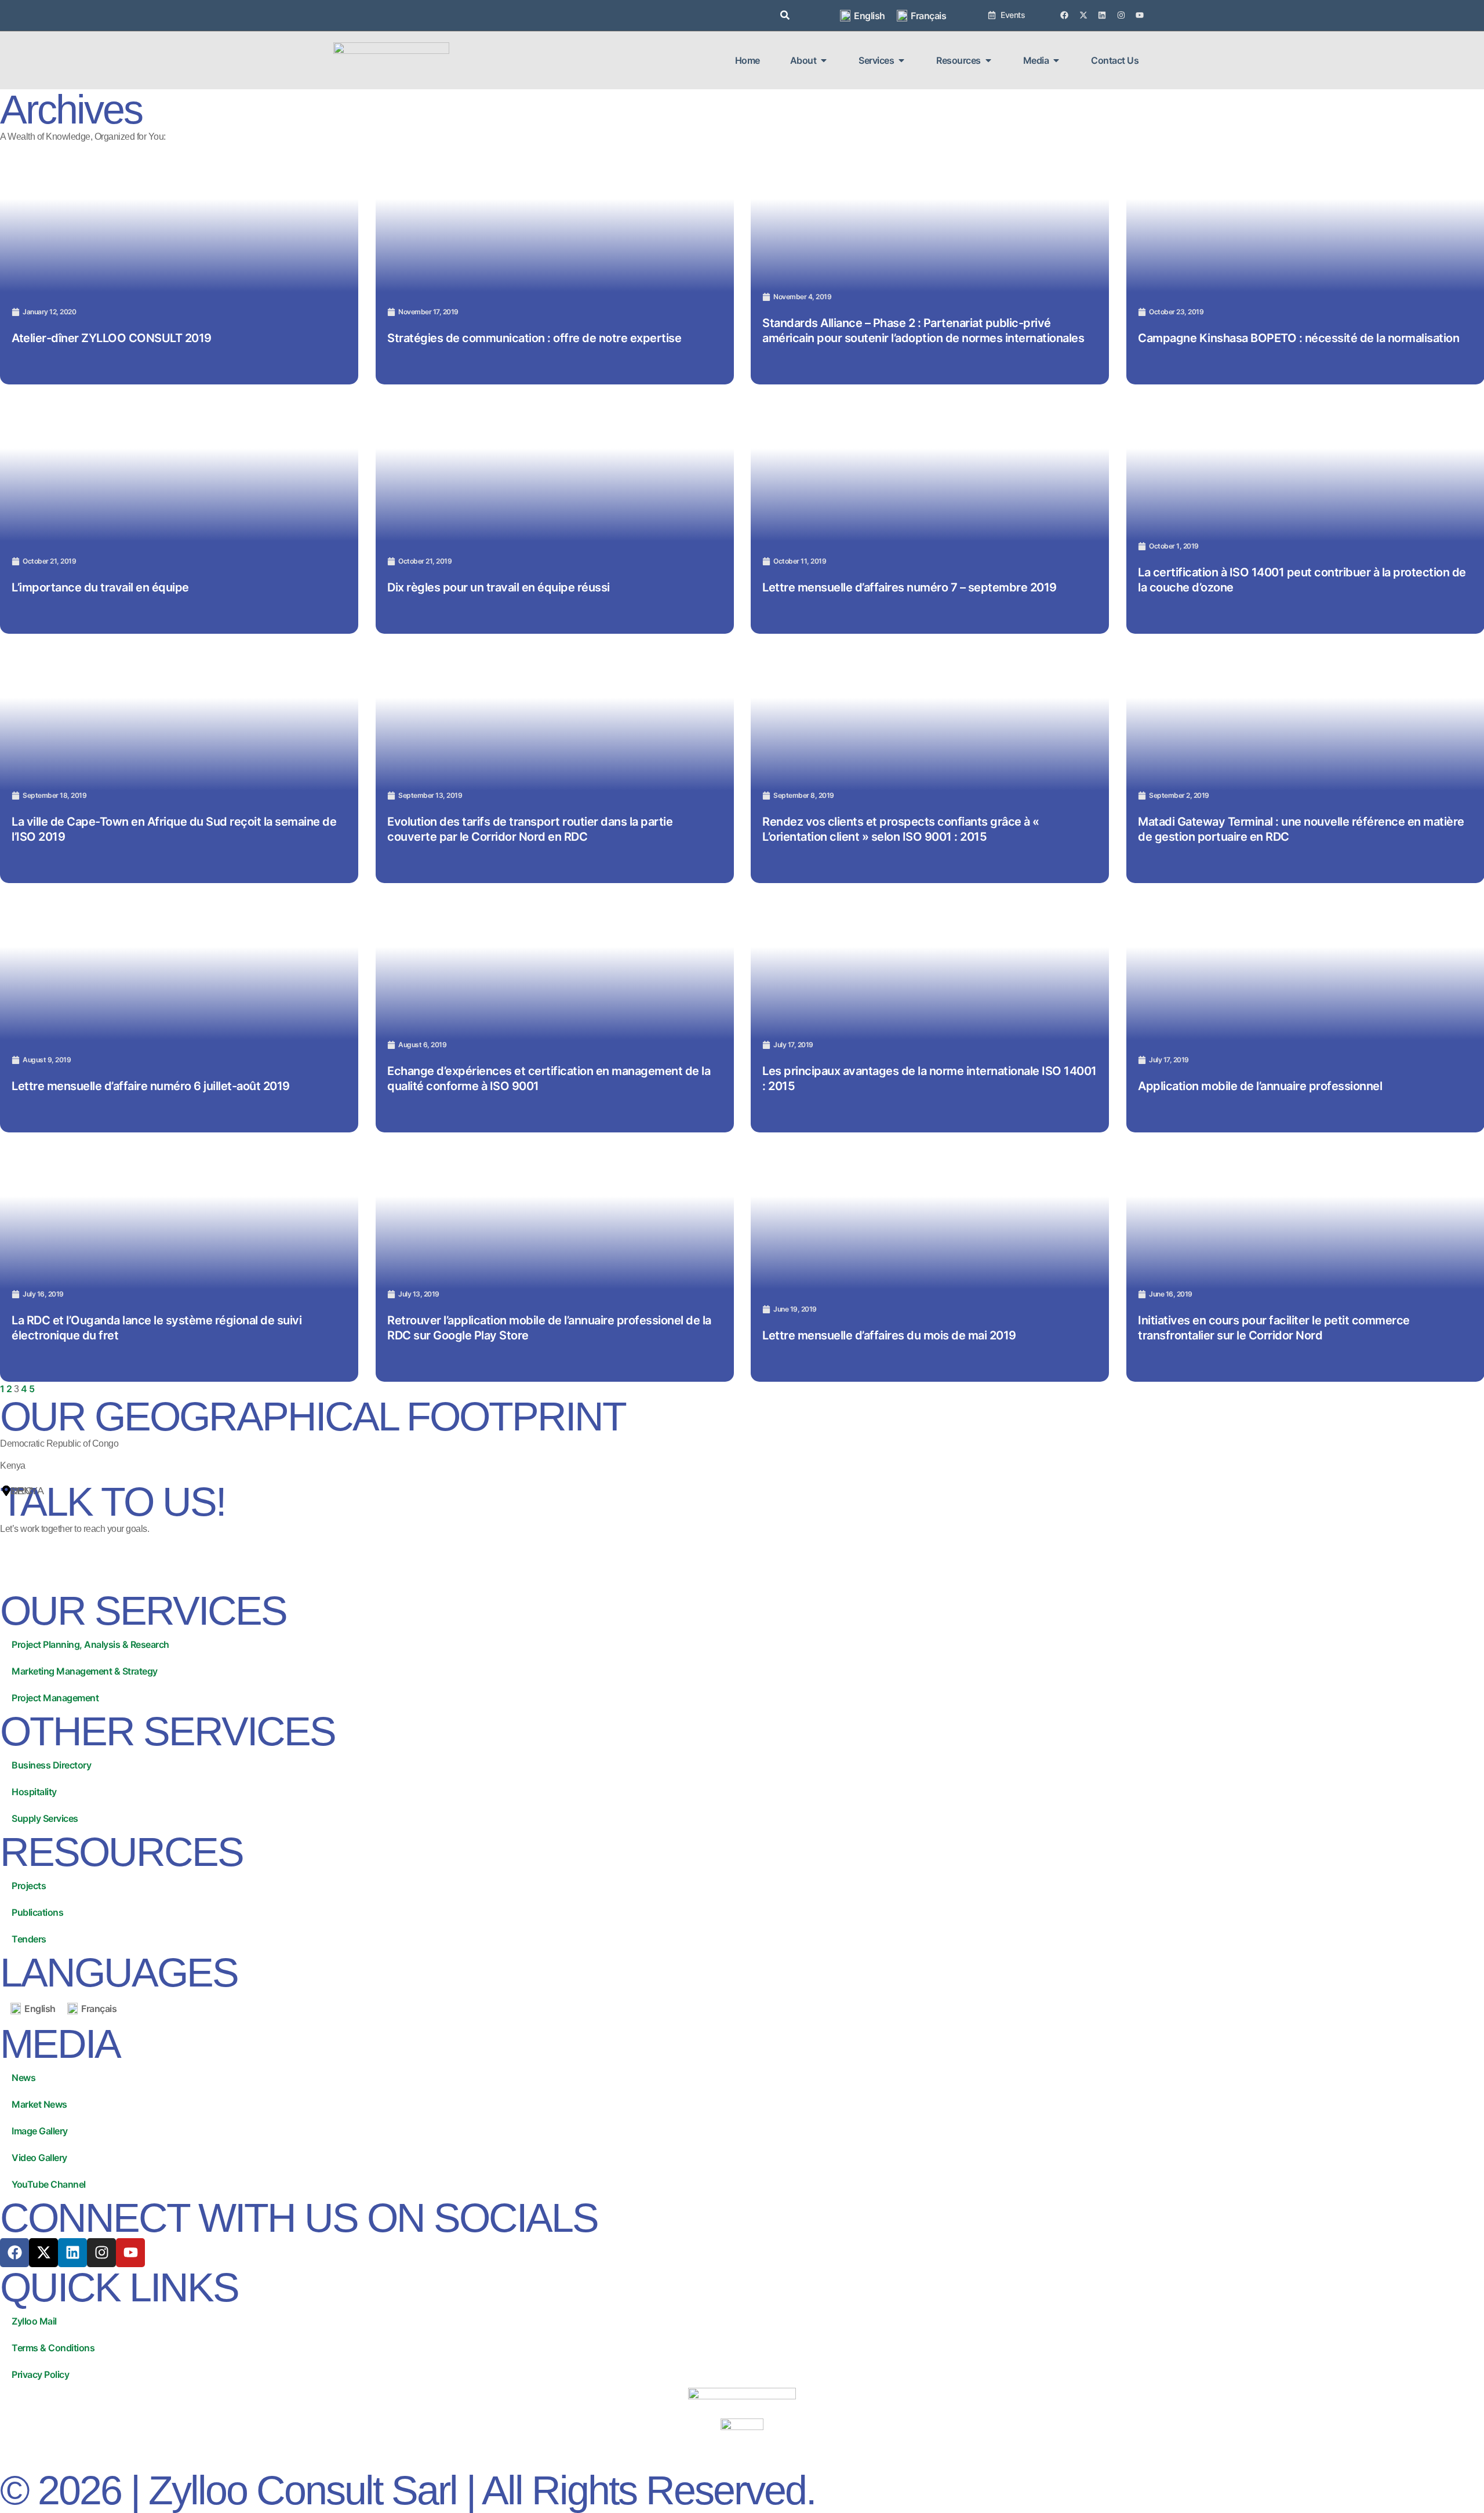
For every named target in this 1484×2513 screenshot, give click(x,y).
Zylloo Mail (34, 2321)
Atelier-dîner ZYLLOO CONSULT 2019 (112, 337)
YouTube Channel (49, 2184)
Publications (37, 1912)
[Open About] (824, 60)
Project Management (55, 1698)
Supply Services (45, 1818)
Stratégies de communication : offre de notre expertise (534, 337)
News (23, 2078)
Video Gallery (39, 2158)
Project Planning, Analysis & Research (90, 1644)
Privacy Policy (40, 2374)
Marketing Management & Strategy (85, 1671)
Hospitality (34, 1792)
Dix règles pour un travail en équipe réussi (499, 587)
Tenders (29, 1939)
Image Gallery (40, 2131)
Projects (29, 1886)
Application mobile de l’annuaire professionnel (1260, 1085)
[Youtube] (1140, 15)
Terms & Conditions (53, 2348)
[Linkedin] (1102, 15)
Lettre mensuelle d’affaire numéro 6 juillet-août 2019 (151, 1085)
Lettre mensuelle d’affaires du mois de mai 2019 (889, 1335)
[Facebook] (1064, 15)
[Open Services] (901, 60)
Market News (39, 2104)
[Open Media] (1056, 60)
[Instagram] (1121, 15)
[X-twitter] (1083, 15)
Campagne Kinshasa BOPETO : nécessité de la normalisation (1298, 337)
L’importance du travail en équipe (100, 587)
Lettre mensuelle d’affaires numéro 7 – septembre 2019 (910, 587)
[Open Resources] (988, 60)
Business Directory (51, 1765)
